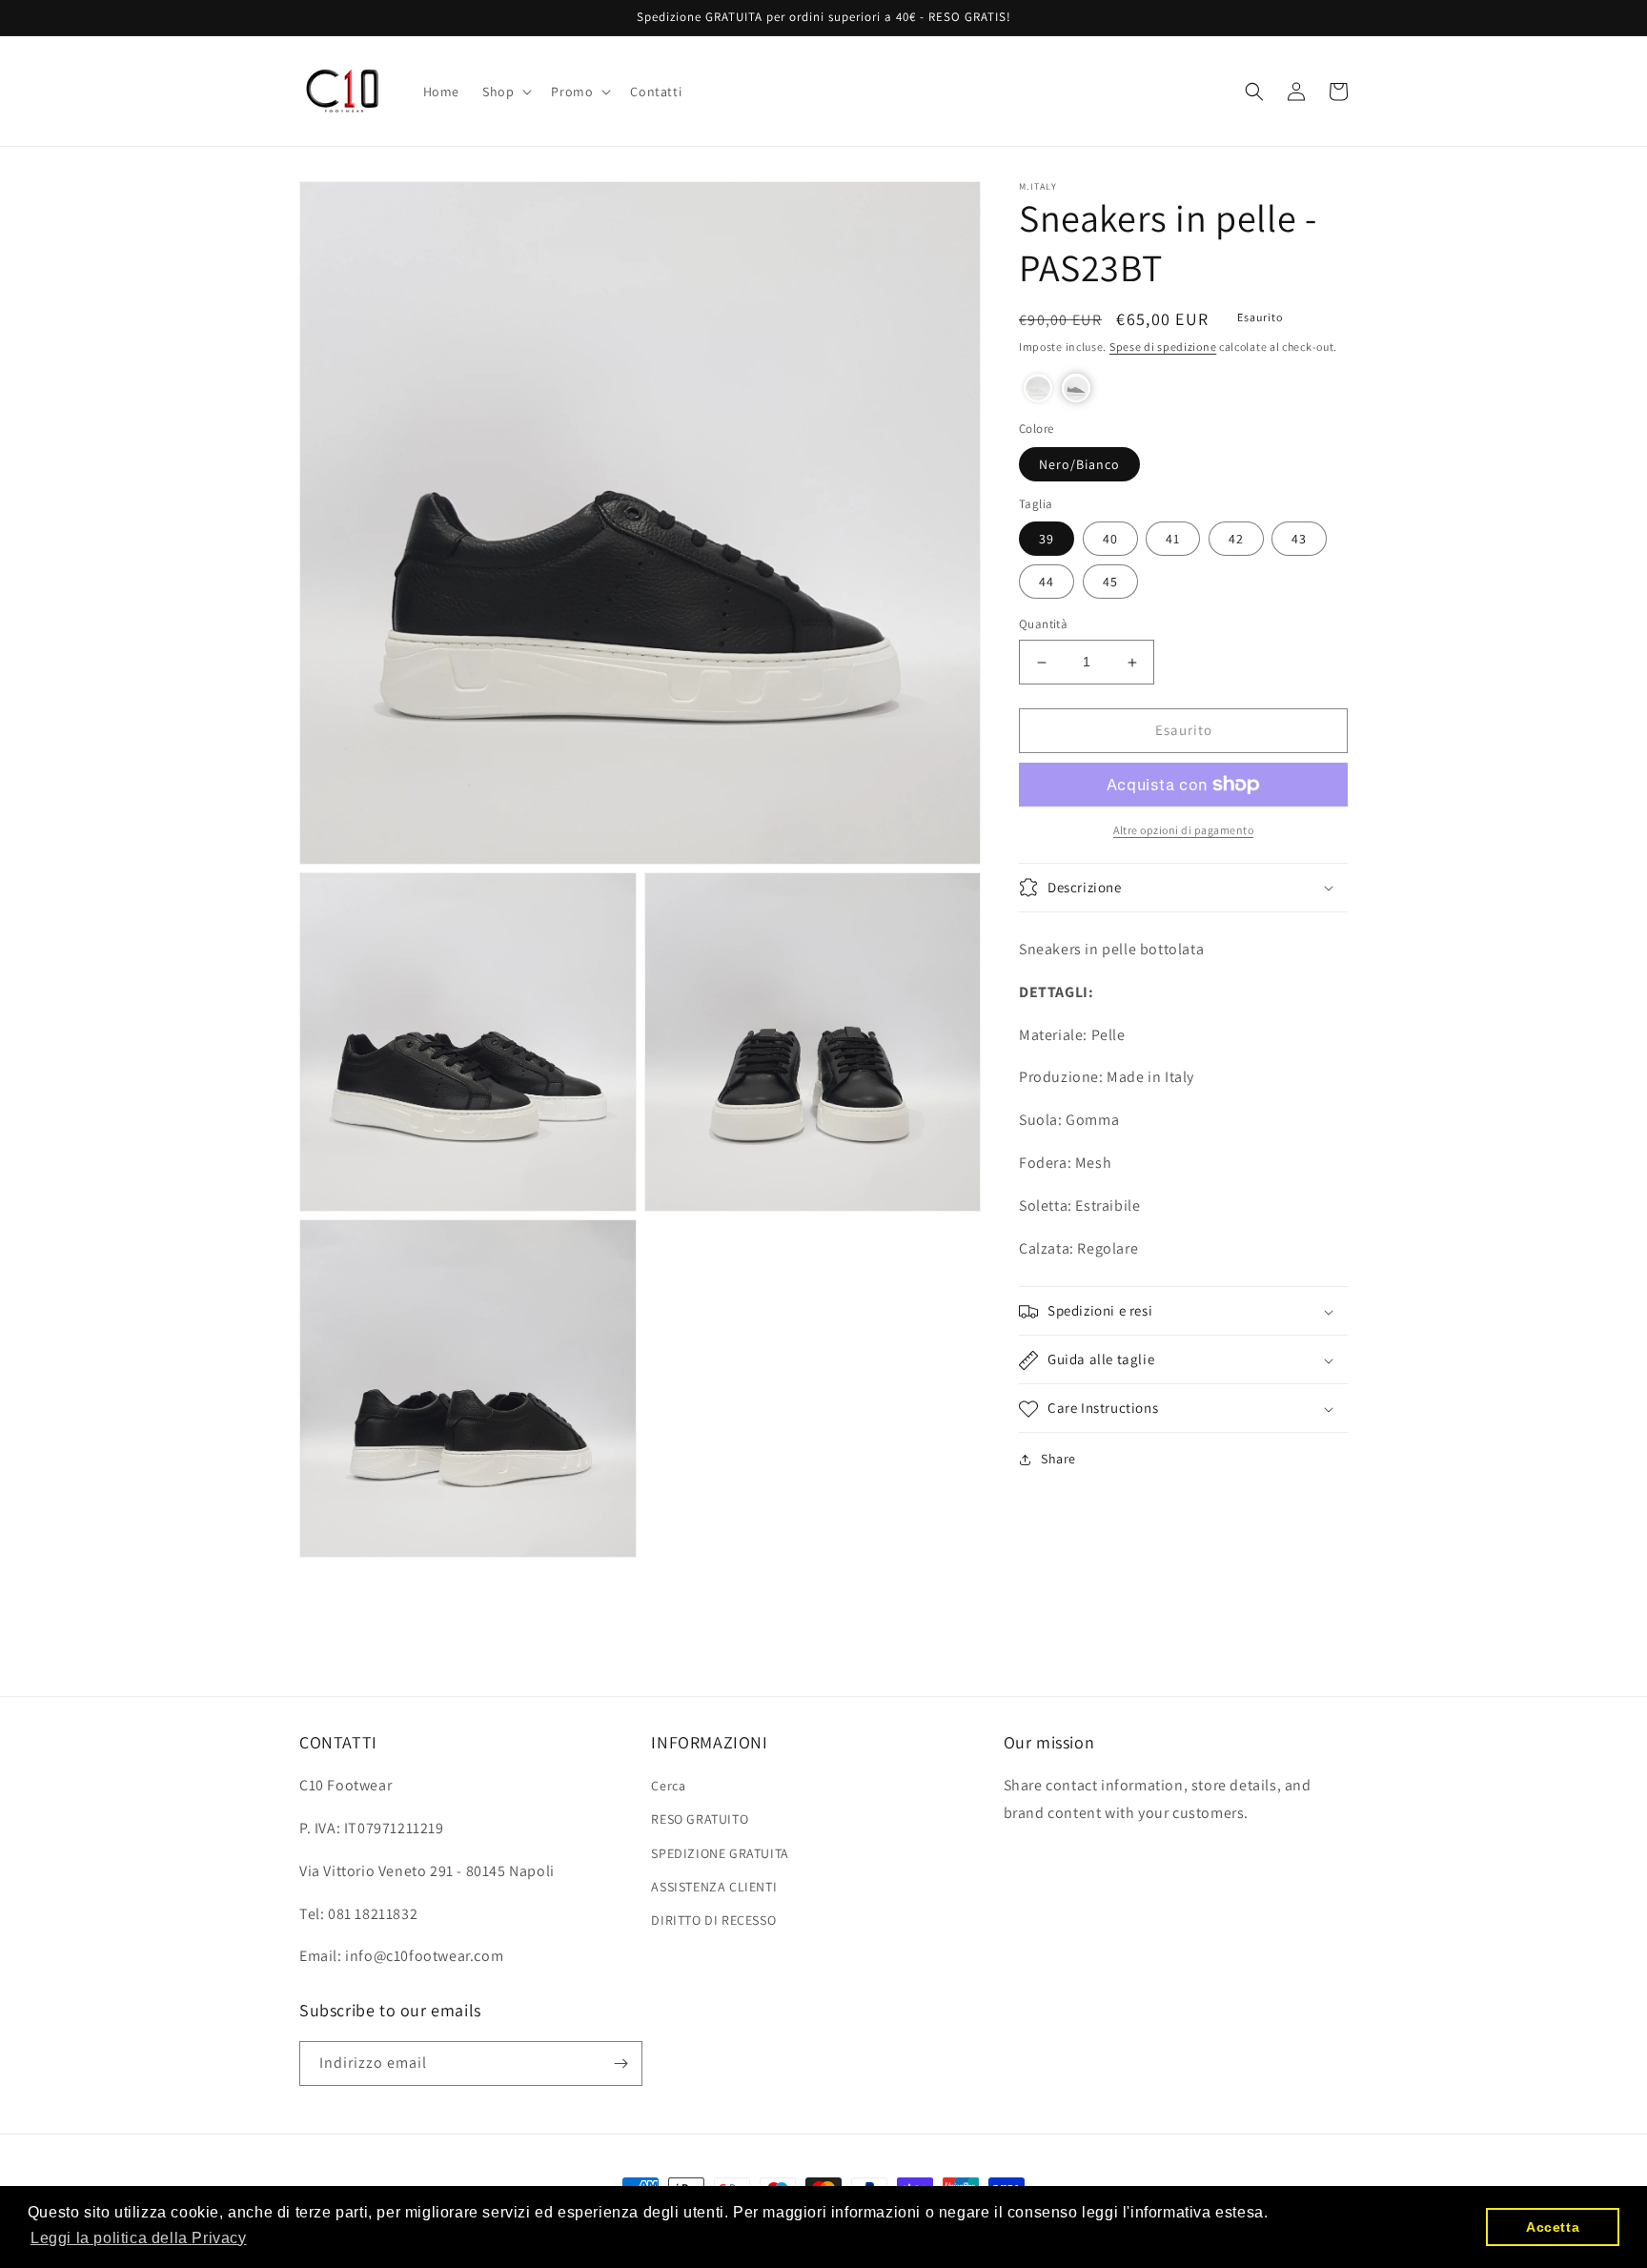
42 (1236, 540)
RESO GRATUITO (700, 1819)
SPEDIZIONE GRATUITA (720, 1853)
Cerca (668, 1786)
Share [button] (1058, 1460)
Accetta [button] (1553, 2227)
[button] (505, 92)
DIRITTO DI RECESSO (713, 1920)
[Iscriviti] (620, 2064)
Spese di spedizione (1163, 347)
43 (1299, 540)
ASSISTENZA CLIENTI (714, 1887)
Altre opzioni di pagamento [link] (1183, 830)
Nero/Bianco (1079, 464)
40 (1110, 540)
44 (1047, 582)
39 (1047, 540)
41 (1173, 540)
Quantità (1043, 625)
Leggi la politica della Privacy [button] (139, 2238)
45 (1110, 582)
